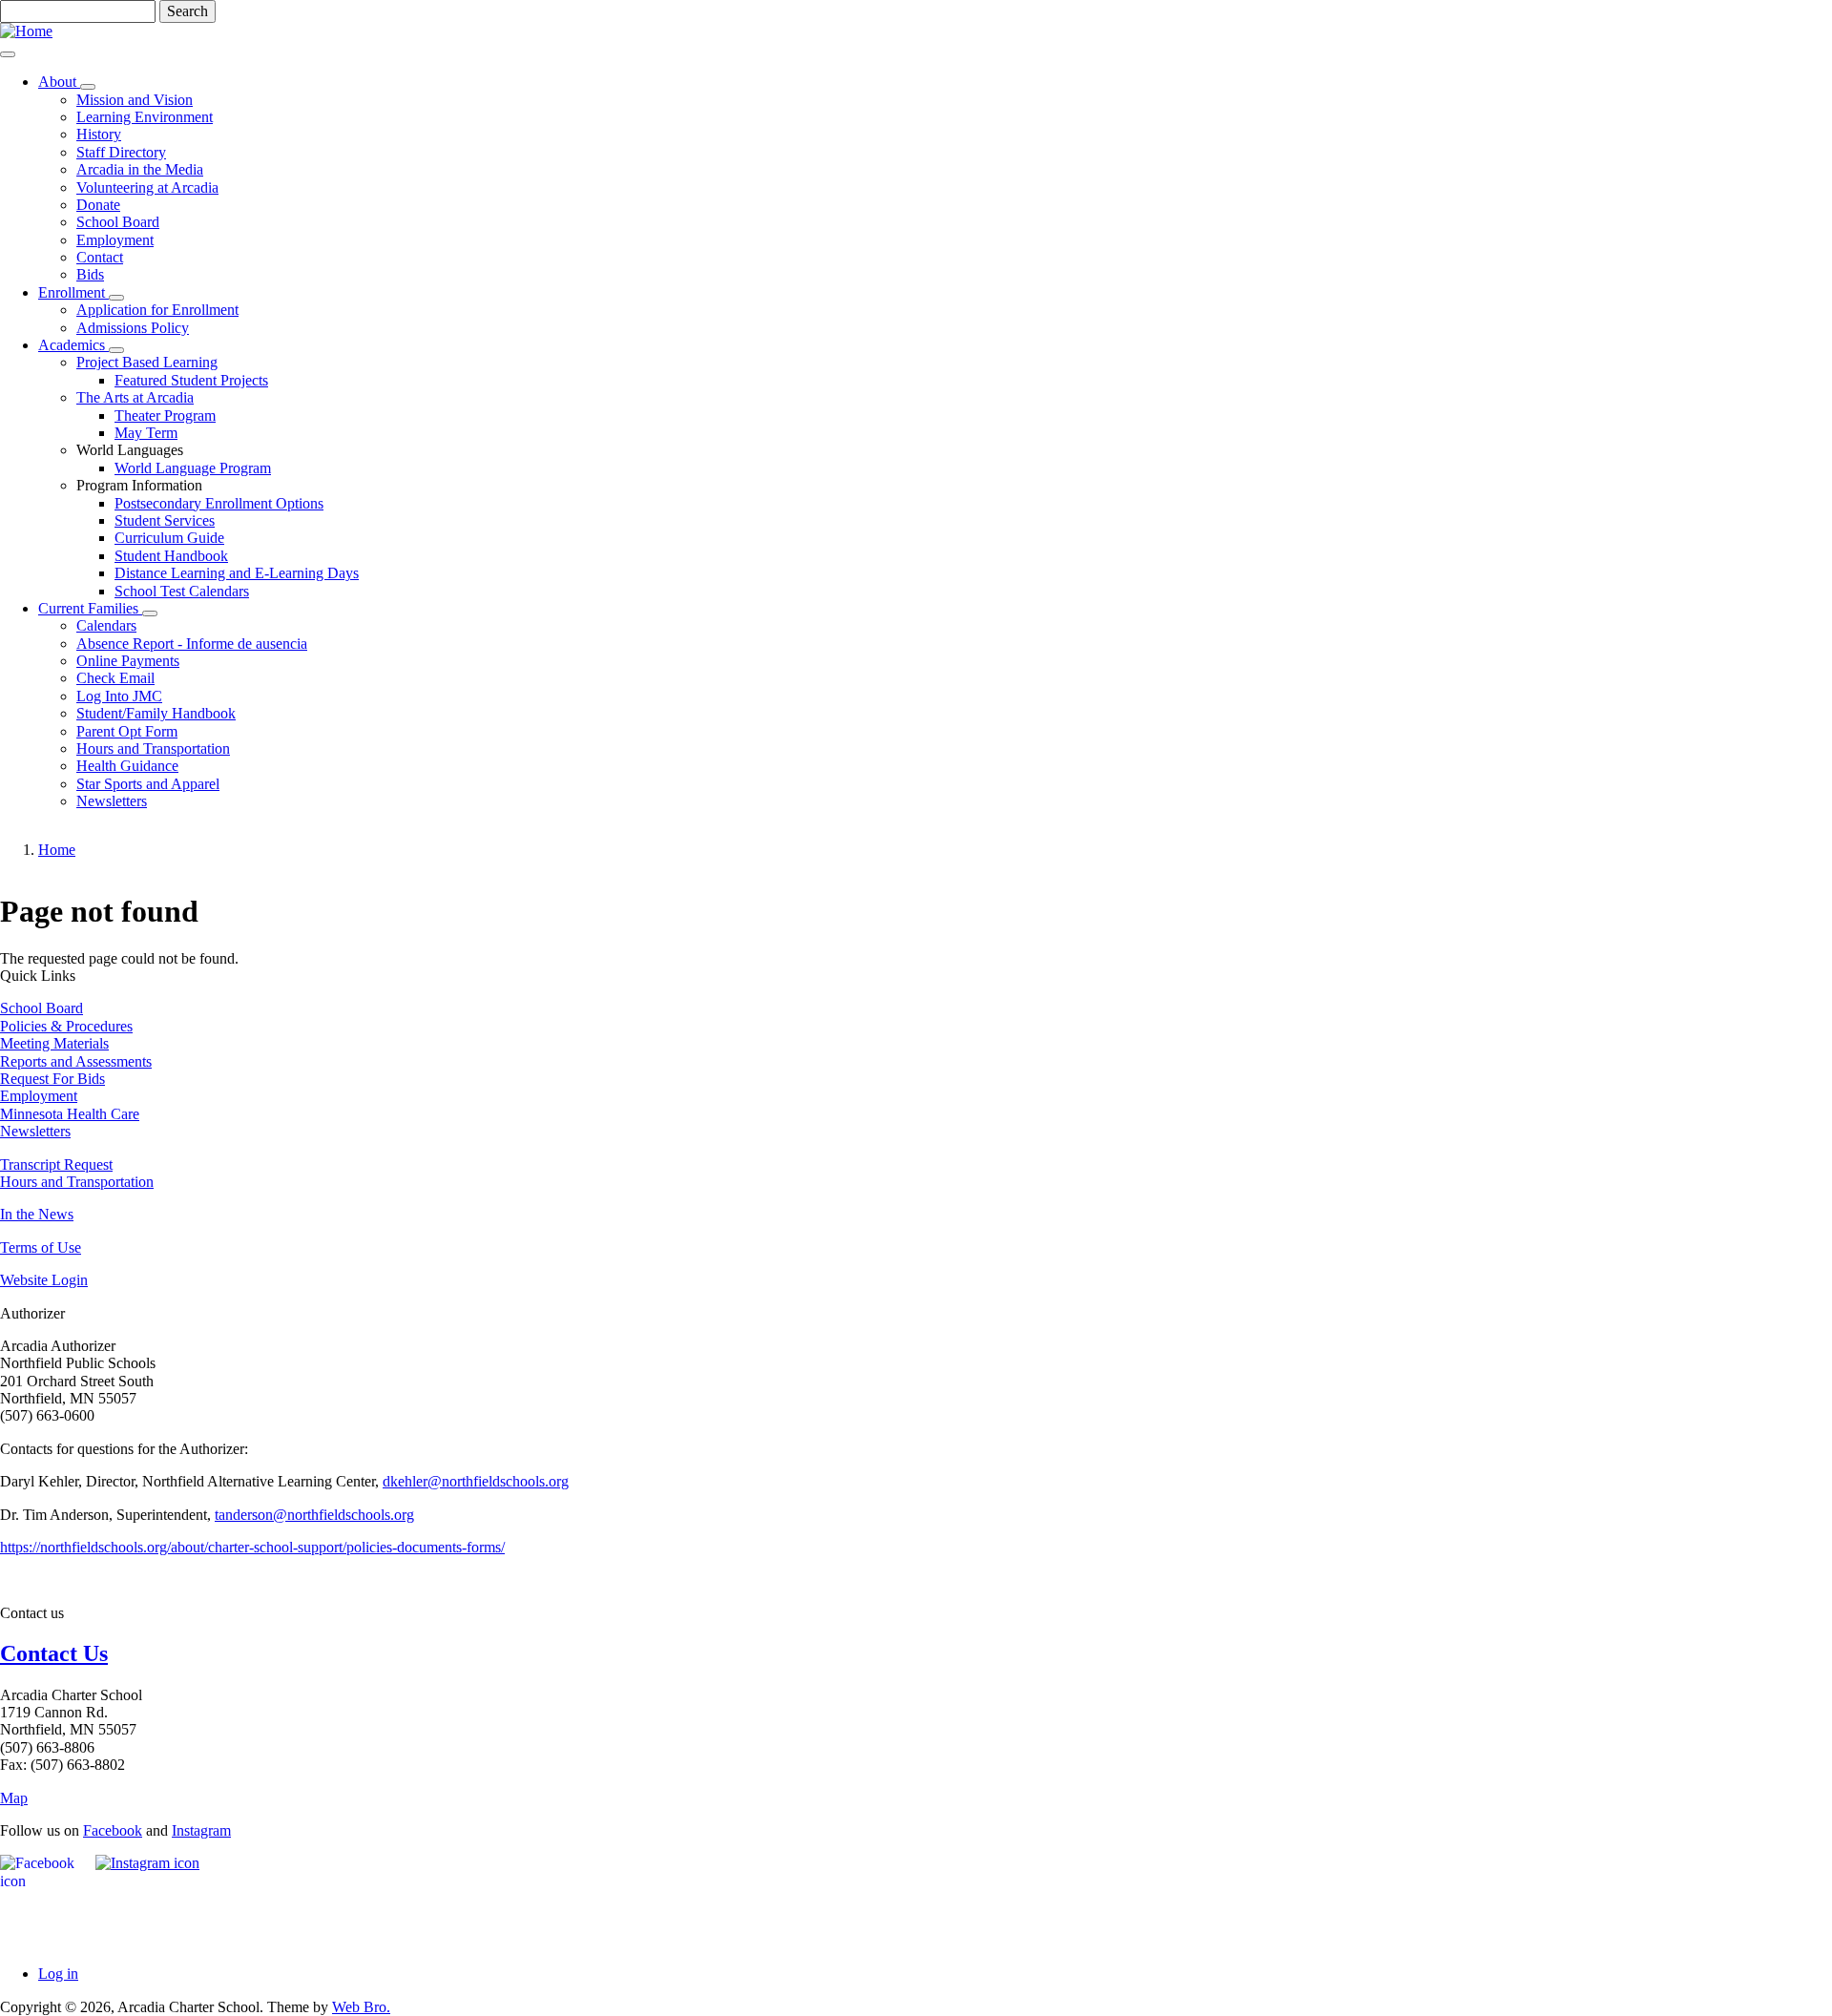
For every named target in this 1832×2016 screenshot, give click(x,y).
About (59, 82)
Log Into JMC (119, 696)
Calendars (106, 625)
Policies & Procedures (66, 1026)
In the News (37, 1214)
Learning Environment (145, 117)
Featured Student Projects (191, 380)
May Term (146, 433)
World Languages (130, 450)
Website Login (44, 1280)
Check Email (115, 678)
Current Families (90, 608)
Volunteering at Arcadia (147, 187)
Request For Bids (52, 1079)
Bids (90, 274)
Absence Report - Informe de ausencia (192, 644)
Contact (100, 257)
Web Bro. (361, 2007)
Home (57, 850)
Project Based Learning (147, 362)
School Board (118, 222)
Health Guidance (127, 766)
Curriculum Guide (169, 538)
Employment (115, 240)
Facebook (113, 1830)
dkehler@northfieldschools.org (476, 1481)
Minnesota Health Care (70, 1114)
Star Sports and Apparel (148, 784)
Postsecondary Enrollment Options (219, 503)
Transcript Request (56, 1164)
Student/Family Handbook (156, 713)
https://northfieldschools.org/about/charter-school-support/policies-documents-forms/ (252, 1547)
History (99, 134)
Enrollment (73, 292)
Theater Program (165, 416)
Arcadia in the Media (140, 169)
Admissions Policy (133, 328)
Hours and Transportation (153, 748)
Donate (98, 205)
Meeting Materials (54, 1043)
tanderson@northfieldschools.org (314, 1515)
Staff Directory (121, 152)
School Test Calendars (182, 591)
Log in (58, 1974)
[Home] (26, 31)
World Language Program (193, 468)
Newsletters (112, 801)
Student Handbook (171, 556)
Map (14, 1798)
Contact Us (54, 1653)
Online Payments (128, 661)
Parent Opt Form (127, 731)
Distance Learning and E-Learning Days (237, 573)
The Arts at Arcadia (135, 397)
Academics (73, 345)
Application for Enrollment (157, 310)
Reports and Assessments (76, 1061)
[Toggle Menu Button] (8, 54)
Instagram (201, 1830)
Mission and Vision (135, 100)
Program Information (139, 485)
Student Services (165, 520)
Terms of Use (41, 1247)
